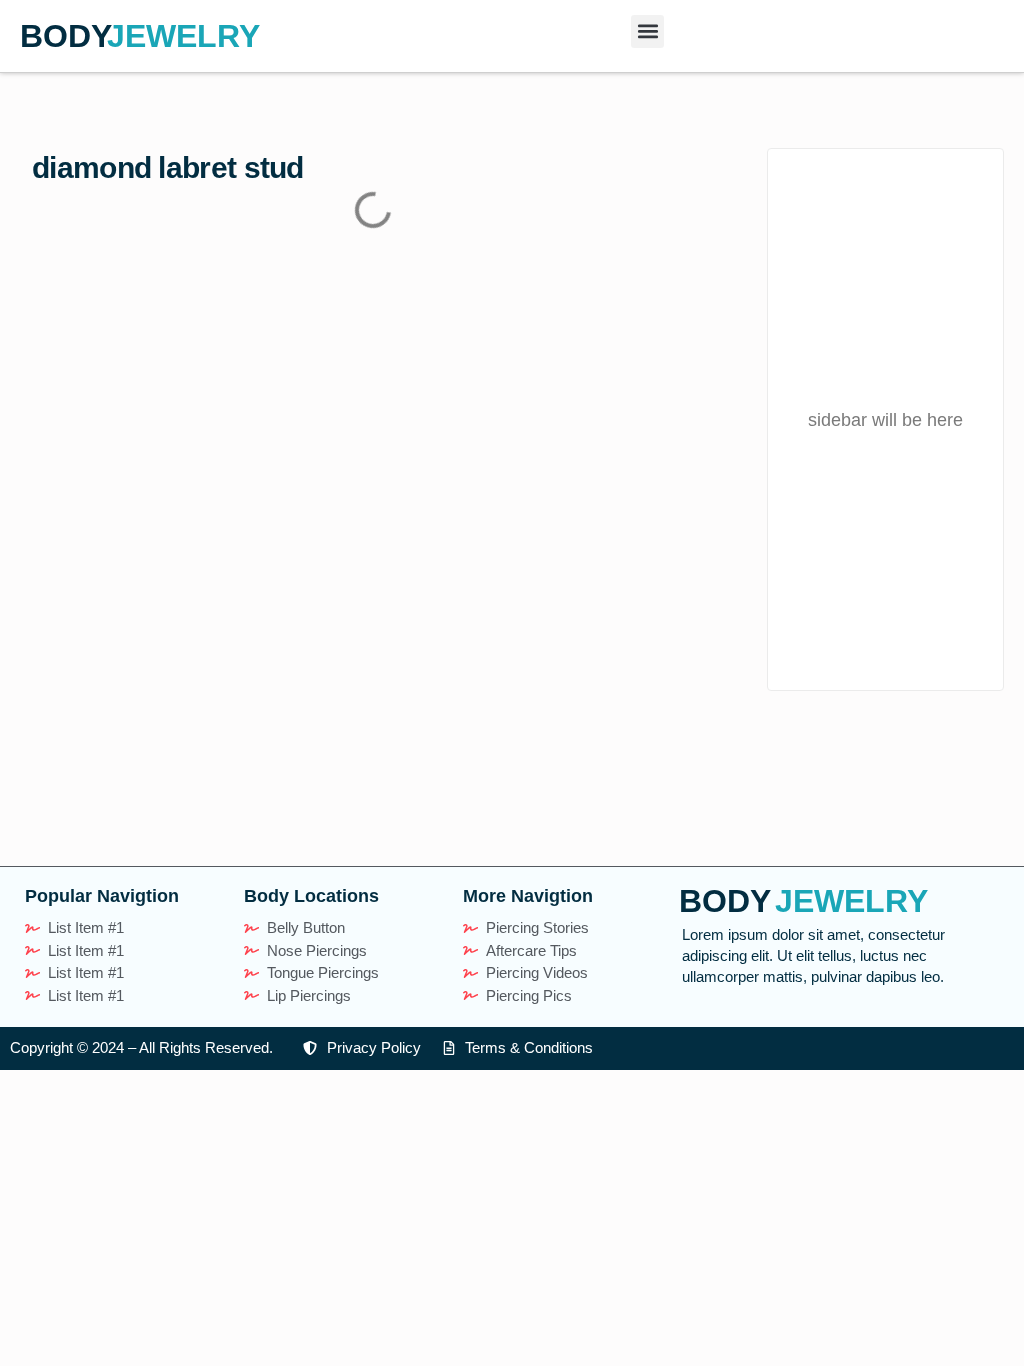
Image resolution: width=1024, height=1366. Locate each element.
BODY (66, 36)
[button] (647, 31)
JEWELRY (183, 36)
